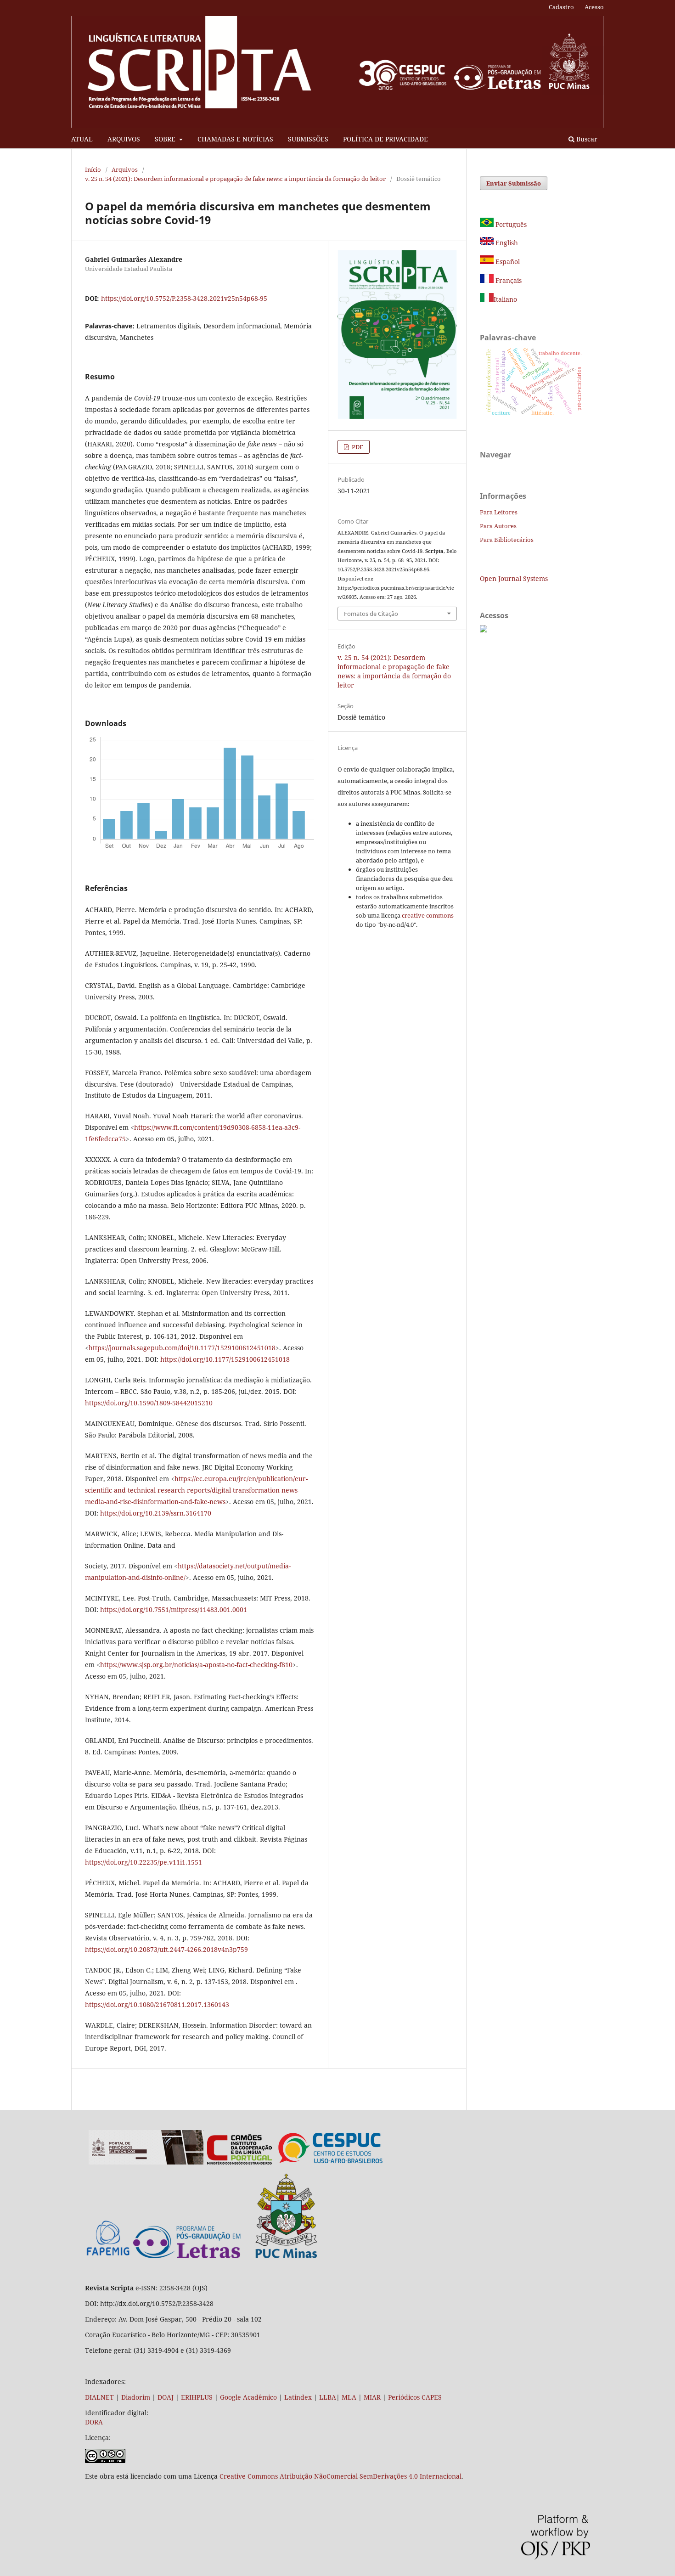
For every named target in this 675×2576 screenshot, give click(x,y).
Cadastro (561, 7)
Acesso (594, 7)
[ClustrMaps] (484, 630)
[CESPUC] (331, 2162)
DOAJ (166, 2397)
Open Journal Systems (514, 578)
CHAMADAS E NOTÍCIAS (235, 139)
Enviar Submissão (514, 183)
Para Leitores (499, 512)
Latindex (298, 2397)
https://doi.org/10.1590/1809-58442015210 (149, 1403)
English (506, 243)
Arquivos (125, 169)
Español (507, 262)
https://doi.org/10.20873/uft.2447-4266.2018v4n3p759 (166, 1949)
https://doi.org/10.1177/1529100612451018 (225, 1359)
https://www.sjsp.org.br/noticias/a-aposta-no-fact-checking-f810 (196, 1665)
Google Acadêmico (248, 2397)
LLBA (328, 2397)
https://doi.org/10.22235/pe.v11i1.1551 (143, 1862)
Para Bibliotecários (507, 540)
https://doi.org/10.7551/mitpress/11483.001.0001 (174, 1609)
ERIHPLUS (196, 2397)
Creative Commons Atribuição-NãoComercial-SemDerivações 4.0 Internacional (340, 2476)
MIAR (372, 2397)
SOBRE (166, 139)
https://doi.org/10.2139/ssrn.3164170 (156, 1513)
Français (508, 280)
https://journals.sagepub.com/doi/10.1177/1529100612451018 (182, 1348)
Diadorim (136, 2397)
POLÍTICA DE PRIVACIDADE (385, 139)
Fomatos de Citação (371, 614)
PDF (357, 447)
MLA (349, 2397)
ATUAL (82, 139)
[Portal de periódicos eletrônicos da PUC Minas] (146, 2162)
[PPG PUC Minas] (225, 2256)
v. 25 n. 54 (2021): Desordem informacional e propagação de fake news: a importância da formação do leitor (235, 179)
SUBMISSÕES (308, 139)
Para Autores (498, 526)
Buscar (586, 139)
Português (510, 224)
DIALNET (99, 2397)
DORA (94, 2422)
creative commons (428, 915)
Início (93, 169)
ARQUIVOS (124, 139)
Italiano (505, 299)
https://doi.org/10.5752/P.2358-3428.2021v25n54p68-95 (184, 298)
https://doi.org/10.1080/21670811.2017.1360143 (157, 2004)
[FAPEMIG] (108, 2257)
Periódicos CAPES (415, 2397)
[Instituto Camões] (239, 2162)
